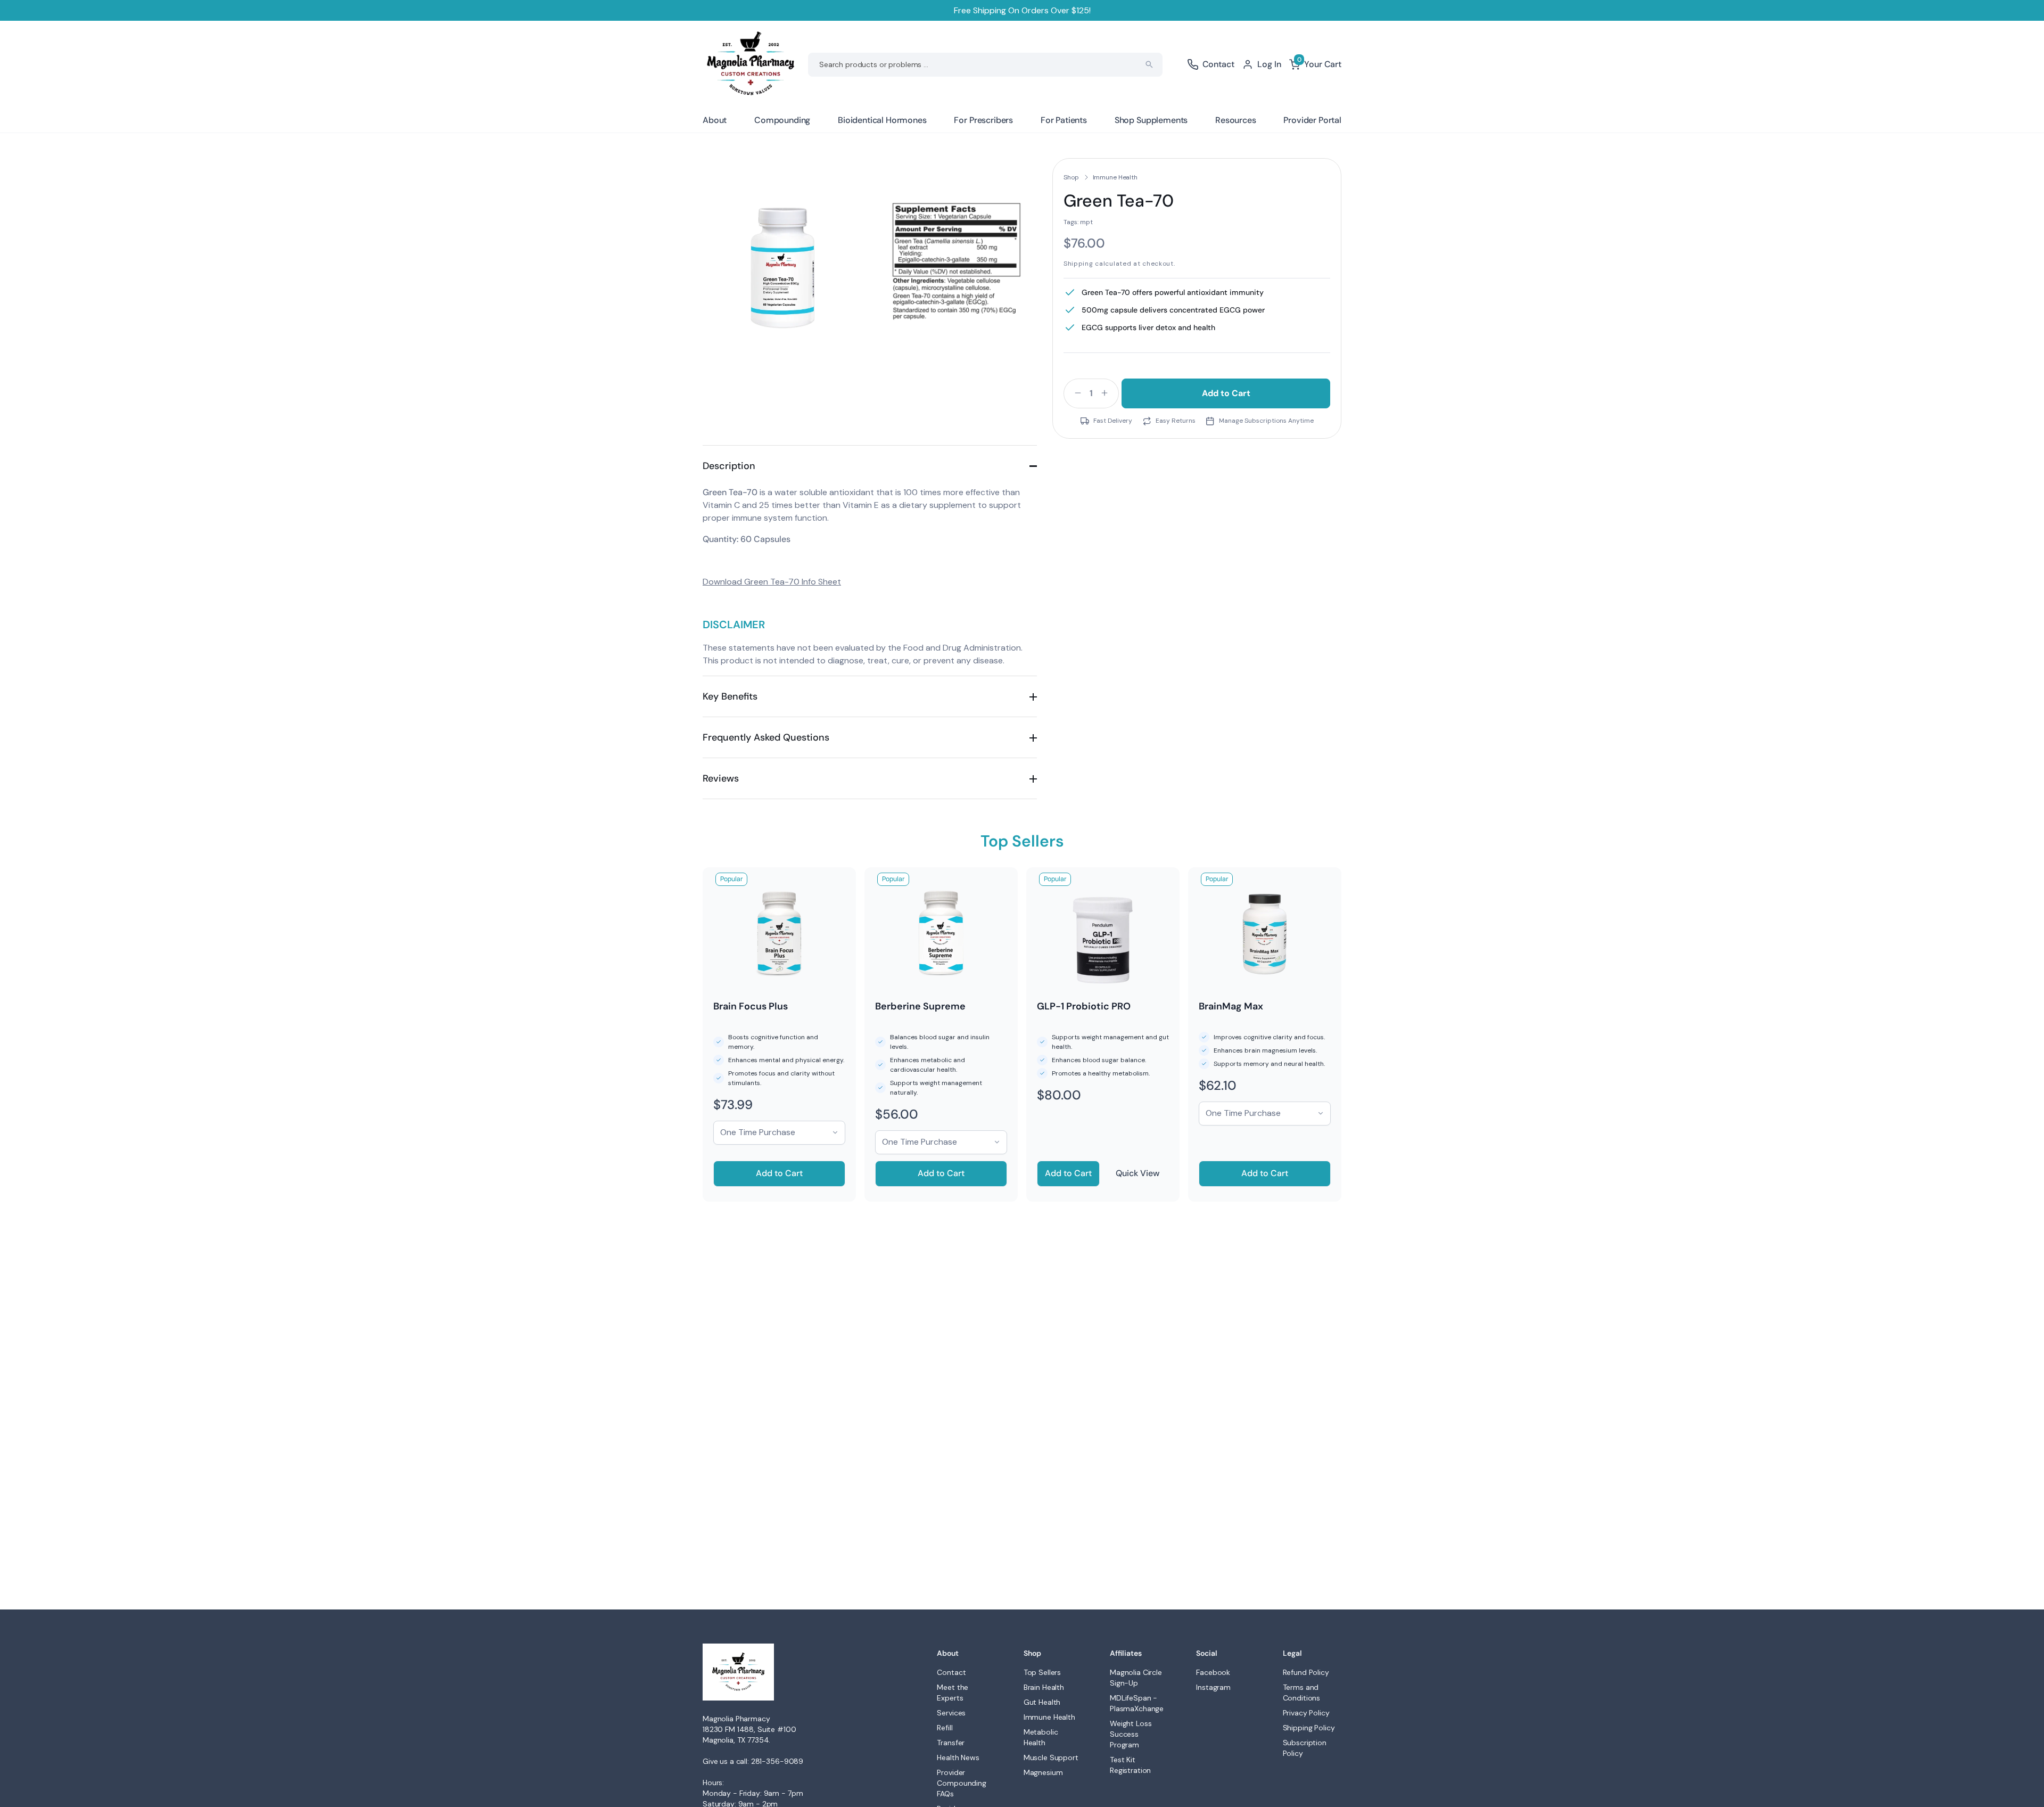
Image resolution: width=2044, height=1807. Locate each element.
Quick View (1138, 1173)
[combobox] (985, 65)
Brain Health (1044, 1687)
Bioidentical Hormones (882, 120)
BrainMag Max (1231, 1006)
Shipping (1078, 264)
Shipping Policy (1309, 1728)
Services (951, 1713)
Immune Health (1115, 177)
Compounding (782, 120)
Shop (1071, 177)
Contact (951, 1672)
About (715, 120)
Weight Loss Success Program (1131, 1734)
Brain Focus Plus (751, 1006)
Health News (958, 1757)
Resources (1236, 120)
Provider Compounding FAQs (961, 1783)
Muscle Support (1051, 1757)
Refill (945, 1728)
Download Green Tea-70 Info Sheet (772, 582)
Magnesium (1043, 1772)
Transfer (951, 1743)
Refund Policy (1306, 1672)
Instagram (1213, 1687)
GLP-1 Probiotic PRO (1084, 1006)
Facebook (1213, 1672)
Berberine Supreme (920, 1006)
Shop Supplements (1151, 120)
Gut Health (1042, 1702)
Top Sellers (1042, 1672)
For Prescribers (983, 120)
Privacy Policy (1306, 1713)
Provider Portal (1312, 120)
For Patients (1064, 120)
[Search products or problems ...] (1149, 64)
